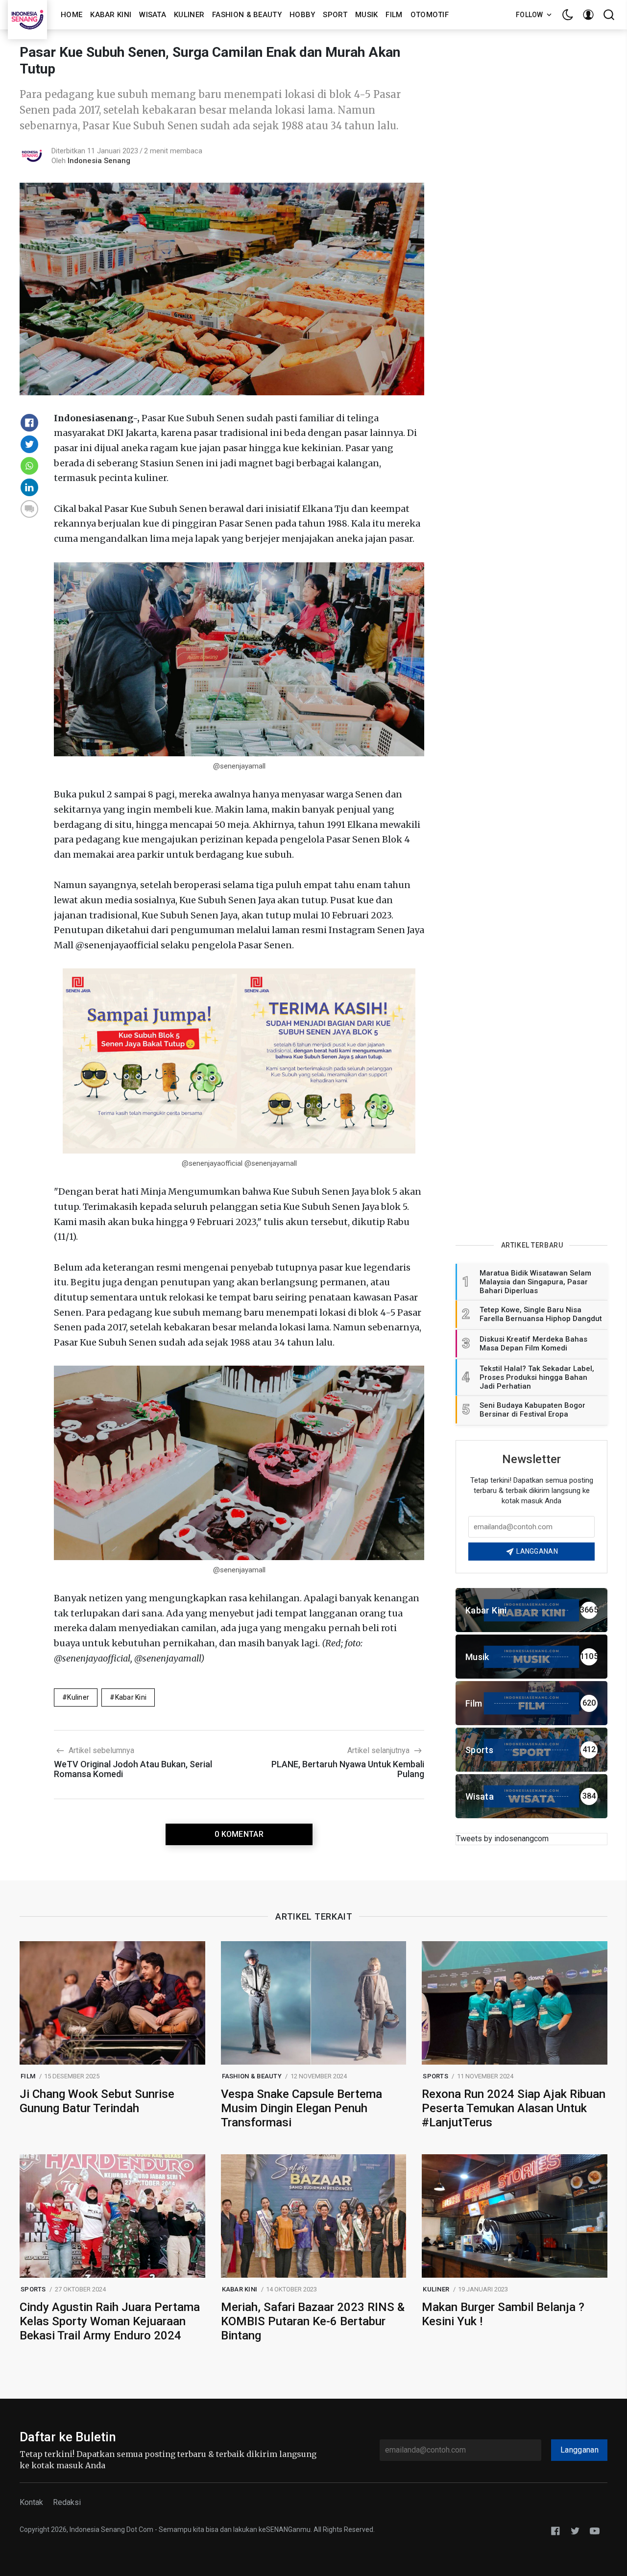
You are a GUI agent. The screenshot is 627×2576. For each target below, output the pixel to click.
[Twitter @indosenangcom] (575, 2530)
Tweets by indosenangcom (502, 1839)
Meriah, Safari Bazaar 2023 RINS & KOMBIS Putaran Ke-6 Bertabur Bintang (313, 2321)
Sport (335, 15)
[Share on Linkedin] (29, 487)
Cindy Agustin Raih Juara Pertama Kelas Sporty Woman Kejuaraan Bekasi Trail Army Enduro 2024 (110, 2321)
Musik (367, 15)
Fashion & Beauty (247, 15)
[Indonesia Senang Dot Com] (595, 2530)
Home (72, 15)
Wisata (153, 15)
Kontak (31, 2502)
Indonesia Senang (99, 161)
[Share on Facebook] (29, 423)
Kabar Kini (111, 15)
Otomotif (430, 15)
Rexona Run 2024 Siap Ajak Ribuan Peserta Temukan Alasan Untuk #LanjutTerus (514, 2108)
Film (394, 15)
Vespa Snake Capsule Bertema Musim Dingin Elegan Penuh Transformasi (301, 2108)
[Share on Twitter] (29, 444)
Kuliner (189, 15)
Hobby (302, 15)
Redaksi (67, 2502)
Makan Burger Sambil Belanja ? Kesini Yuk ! (503, 2314)
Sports (435, 2076)
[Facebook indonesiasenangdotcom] (555, 2530)
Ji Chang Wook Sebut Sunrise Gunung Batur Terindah (97, 2101)
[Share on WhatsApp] (29, 466)
